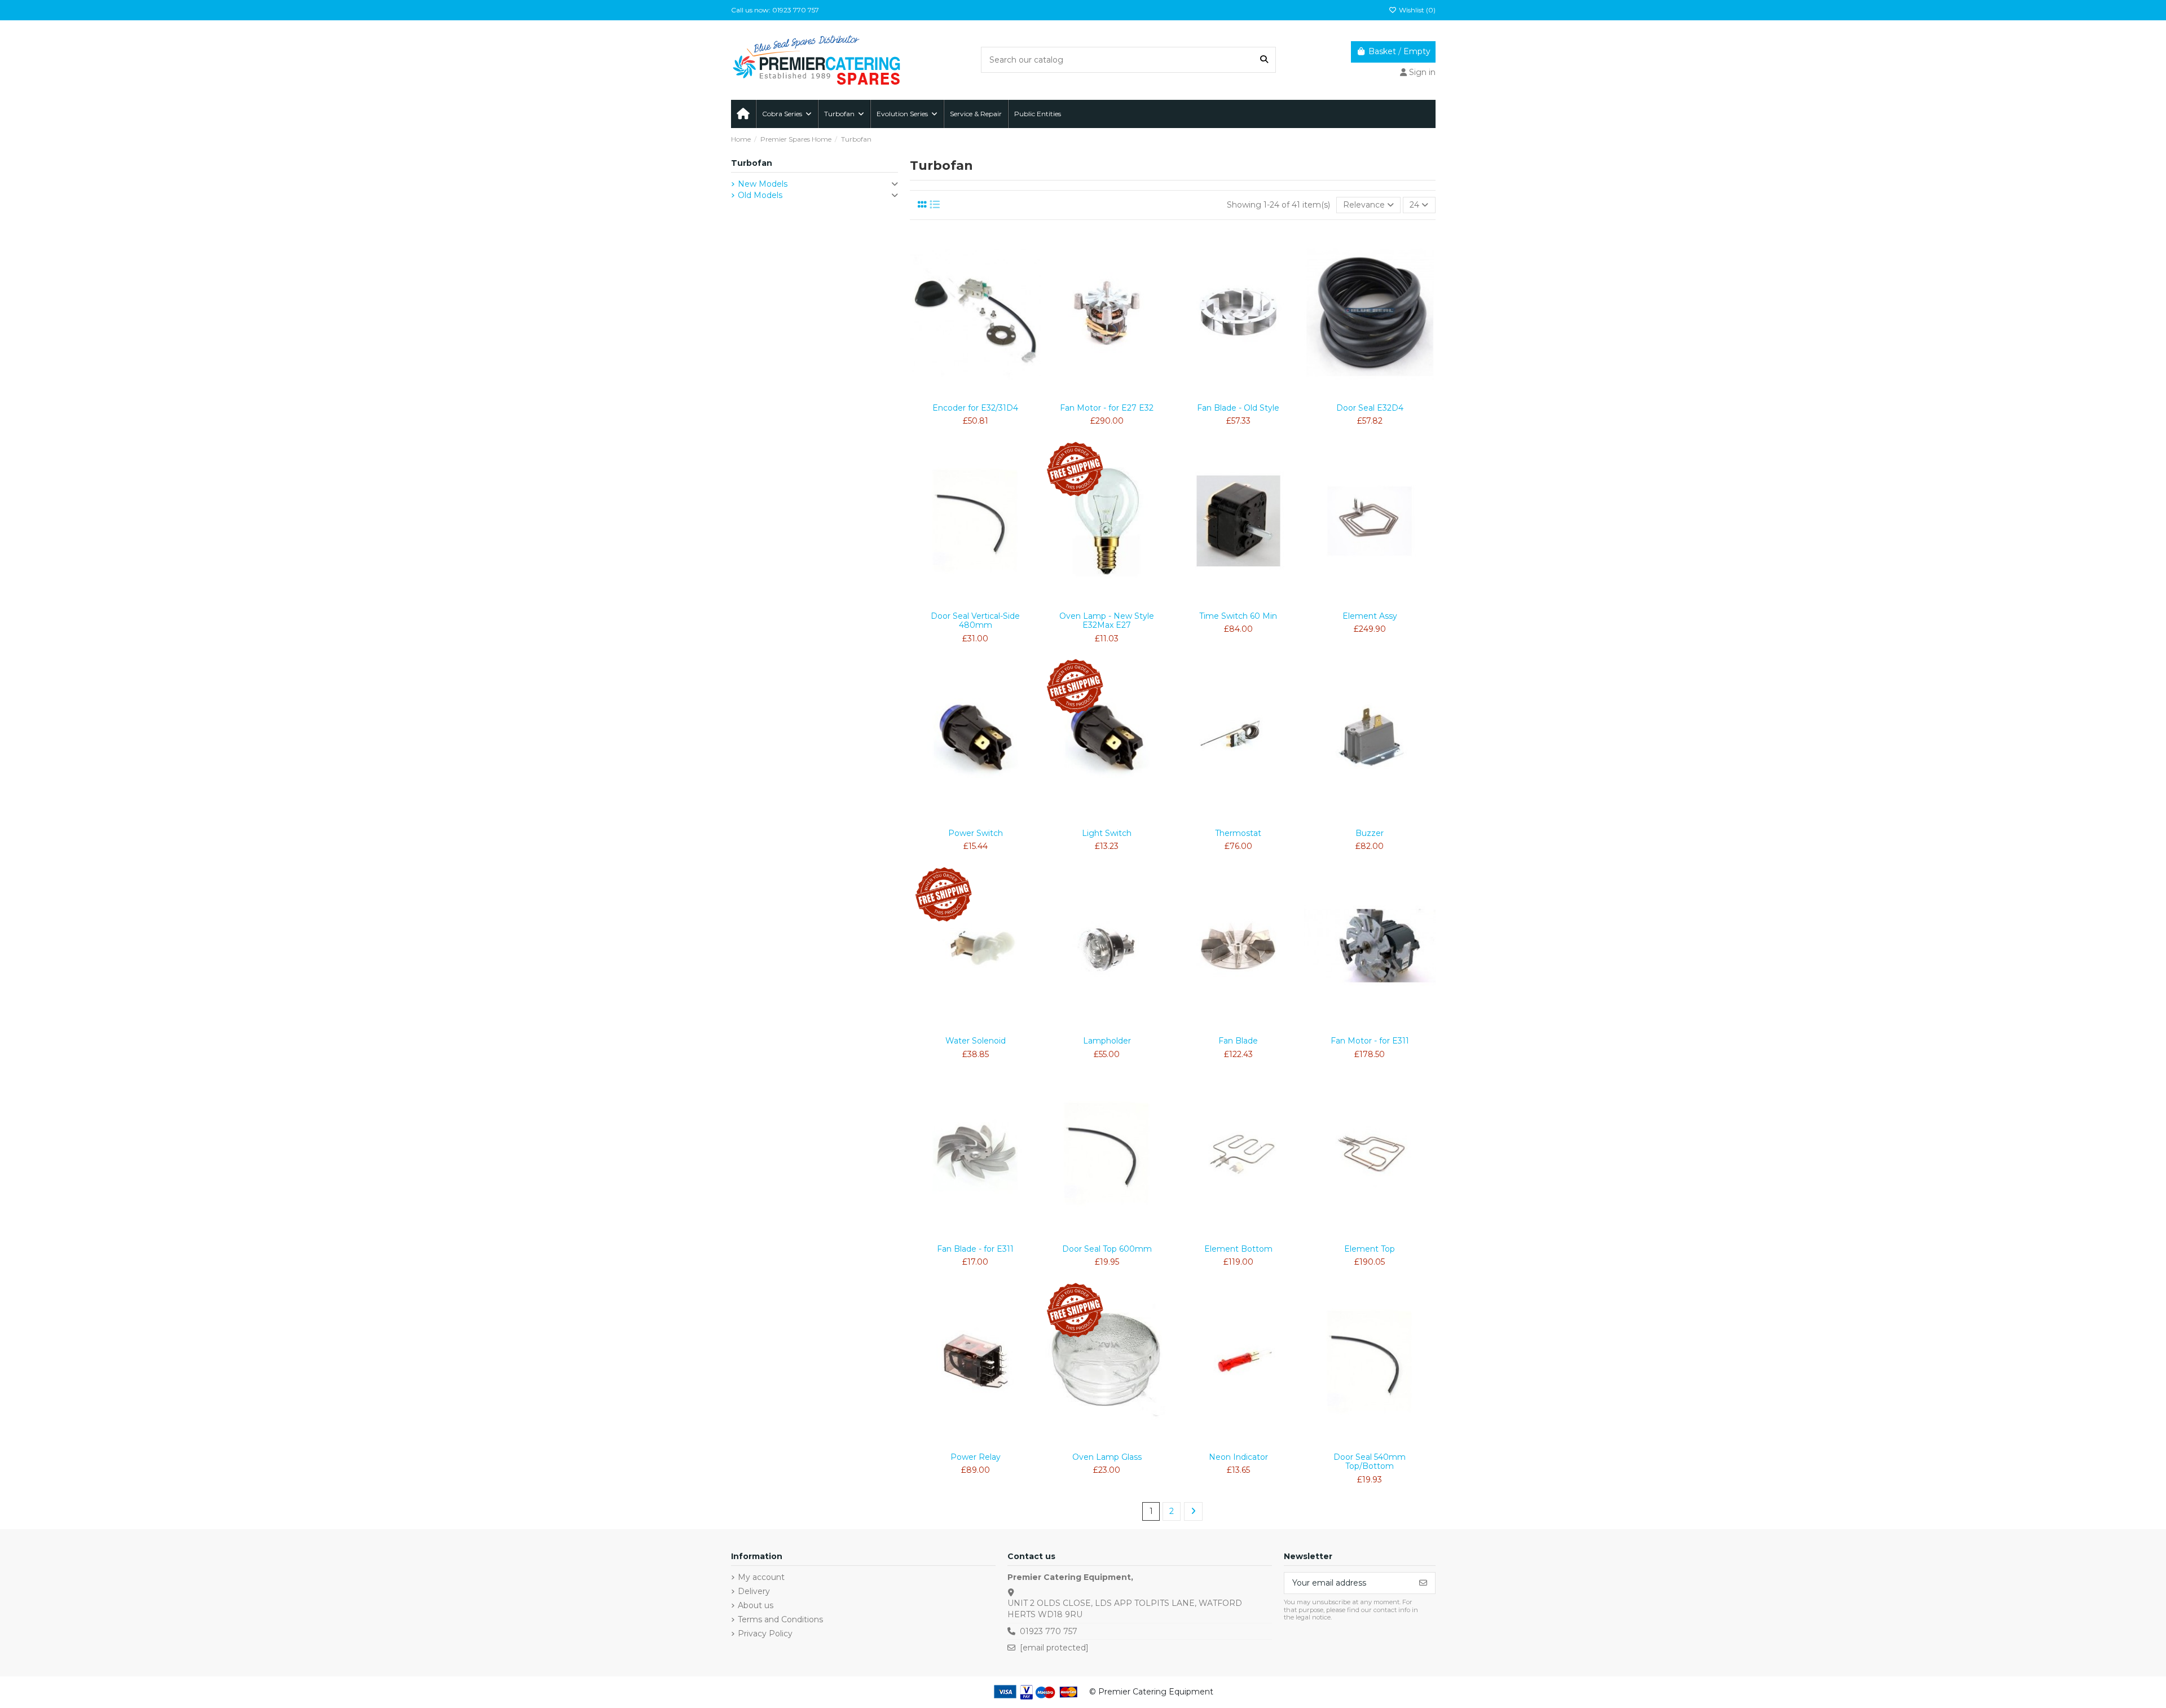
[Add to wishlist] (959, 394)
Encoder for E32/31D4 (975, 408)
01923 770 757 (1049, 1631)
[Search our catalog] (1264, 60)
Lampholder (1107, 1041)
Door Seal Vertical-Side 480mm (975, 621)
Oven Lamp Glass (1107, 1457)
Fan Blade (1238, 1041)
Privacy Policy (765, 1634)
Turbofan (752, 163)
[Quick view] (992, 394)
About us (756, 1605)
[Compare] (975, 394)
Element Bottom (1238, 1249)
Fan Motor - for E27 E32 (1107, 408)
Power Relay (976, 1457)
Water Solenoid (976, 1041)
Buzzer (1370, 833)
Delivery (754, 1591)
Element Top (1370, 1249)
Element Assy (1370, 616)
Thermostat (1238, 833)
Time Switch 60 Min (1238, 616)
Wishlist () (1416, 10)
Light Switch (1107, 833)
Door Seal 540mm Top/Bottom (1370, 1462)
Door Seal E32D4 (1370, 408)
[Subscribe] (1423, 1583)
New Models (763, 184)
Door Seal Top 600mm (1107, 1249)
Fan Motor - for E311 (1370, 1041)
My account (761, 1577)
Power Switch (976, 833)
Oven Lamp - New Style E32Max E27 (1107, 621)
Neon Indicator (1238, 1457)
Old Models (760, 195)
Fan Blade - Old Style (1238, 408)
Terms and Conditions (780, 1619)
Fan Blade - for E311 (975, 1249)
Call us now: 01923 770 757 (775, 10)
